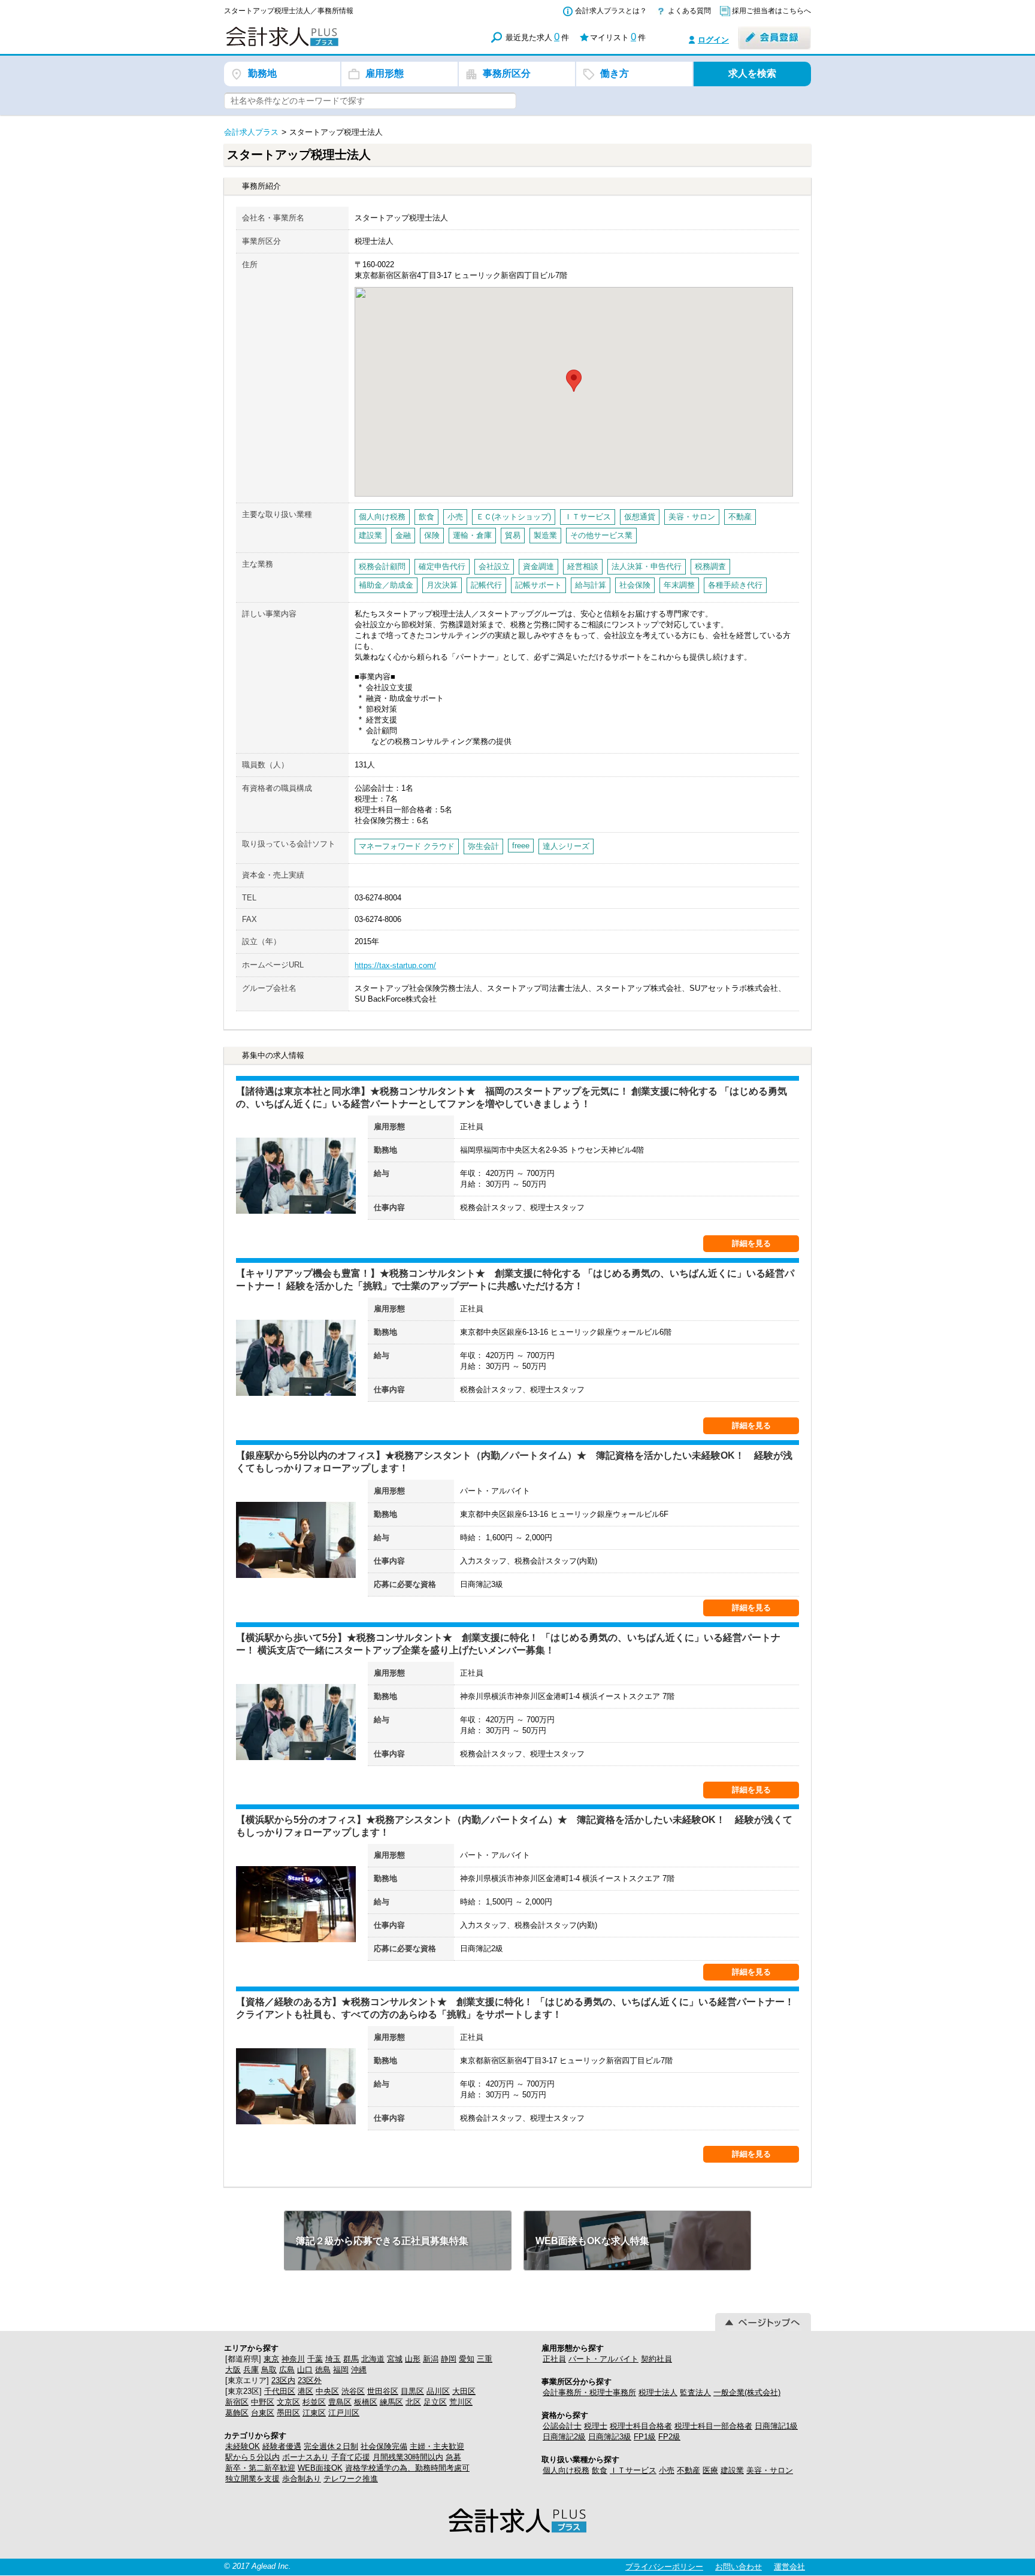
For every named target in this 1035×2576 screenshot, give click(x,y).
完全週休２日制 (331, 2446)
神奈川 (293, 2359)
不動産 (689, 2470)
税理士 (596, 2426)
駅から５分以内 (252, 2457)
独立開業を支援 (252, 2479)
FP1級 (645, 2437)
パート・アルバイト (603, 2359)
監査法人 (695, 2392)
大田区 (464, 2391)
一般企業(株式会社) (747, 2392)
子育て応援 (351, 2457)
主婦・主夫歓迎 (437, 2446)
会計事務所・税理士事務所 (589, 2392)
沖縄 (359, 2370)
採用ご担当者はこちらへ (771, 11)
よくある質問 (689, 11)
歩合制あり (302, 2479)
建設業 (732, 2470)
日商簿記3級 (610, 2437)
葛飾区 (237, 2413)
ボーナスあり (305, 2457)
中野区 (263, 2402)
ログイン (713, 40)
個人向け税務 (566, 2470)
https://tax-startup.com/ (395, 965)
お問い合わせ (739, 2567)
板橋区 (366, 2402)
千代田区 (280, 2391)
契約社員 (656, 2359)
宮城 (395, 2359)
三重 (485, 2359)
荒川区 (461, 2402)
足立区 (435, 2402)
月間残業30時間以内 (408, 2457)
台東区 (263, 2413)
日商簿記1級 (776, 2426)
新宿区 (237, 2402)
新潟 (431, 2359)
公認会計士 (562, 2426)
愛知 (467, 2359)
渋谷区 (353, 2391)
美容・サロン (770, 2470)
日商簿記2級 (564, 2437)
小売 (667, 2470)
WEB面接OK (320, 2468)
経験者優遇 (282, 2446)
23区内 (283, 2380)
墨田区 (288, 2413)
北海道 (373, 2359)
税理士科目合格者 (641, 2426)
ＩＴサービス (633, 2470)
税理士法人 (658, 2392)
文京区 (288, 2402)
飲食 (600, 2470)
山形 (413, 2359)
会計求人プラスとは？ (611, 11)
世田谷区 (383, 2391)
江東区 (314, 2413)
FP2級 (669, 2437)
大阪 (233, 2370)
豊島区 (340, 2402)
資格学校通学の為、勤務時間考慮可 (407, 2468)
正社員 (554, 2359)
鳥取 (269, 2370)
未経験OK (243, 2446)
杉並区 (314, 2402)
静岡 (449, 2359)
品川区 (438, 2391)
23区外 (310, 2380)
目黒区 (412, 2391)
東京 (271, 2359)
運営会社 (789, 2567)
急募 (453, 2457)
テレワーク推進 (351, 2479)
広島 (287, 2370)
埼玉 (333, 2359)
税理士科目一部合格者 (713, 2426)
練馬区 (391, 2402)
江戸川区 (344, 2413)
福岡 (341, 2370)
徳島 (323, 2370)
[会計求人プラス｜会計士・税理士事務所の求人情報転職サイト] (326, 44)
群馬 (351, 2359)
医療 (710, 2470)
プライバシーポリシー (664, 2567)
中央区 (327, 2391)
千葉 (315, 2359)
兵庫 (251, 2370)
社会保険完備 (384, 2446)
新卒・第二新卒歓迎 (260, 2468)
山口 (305, 2370)
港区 (305, 2391)
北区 (413, 2402)
